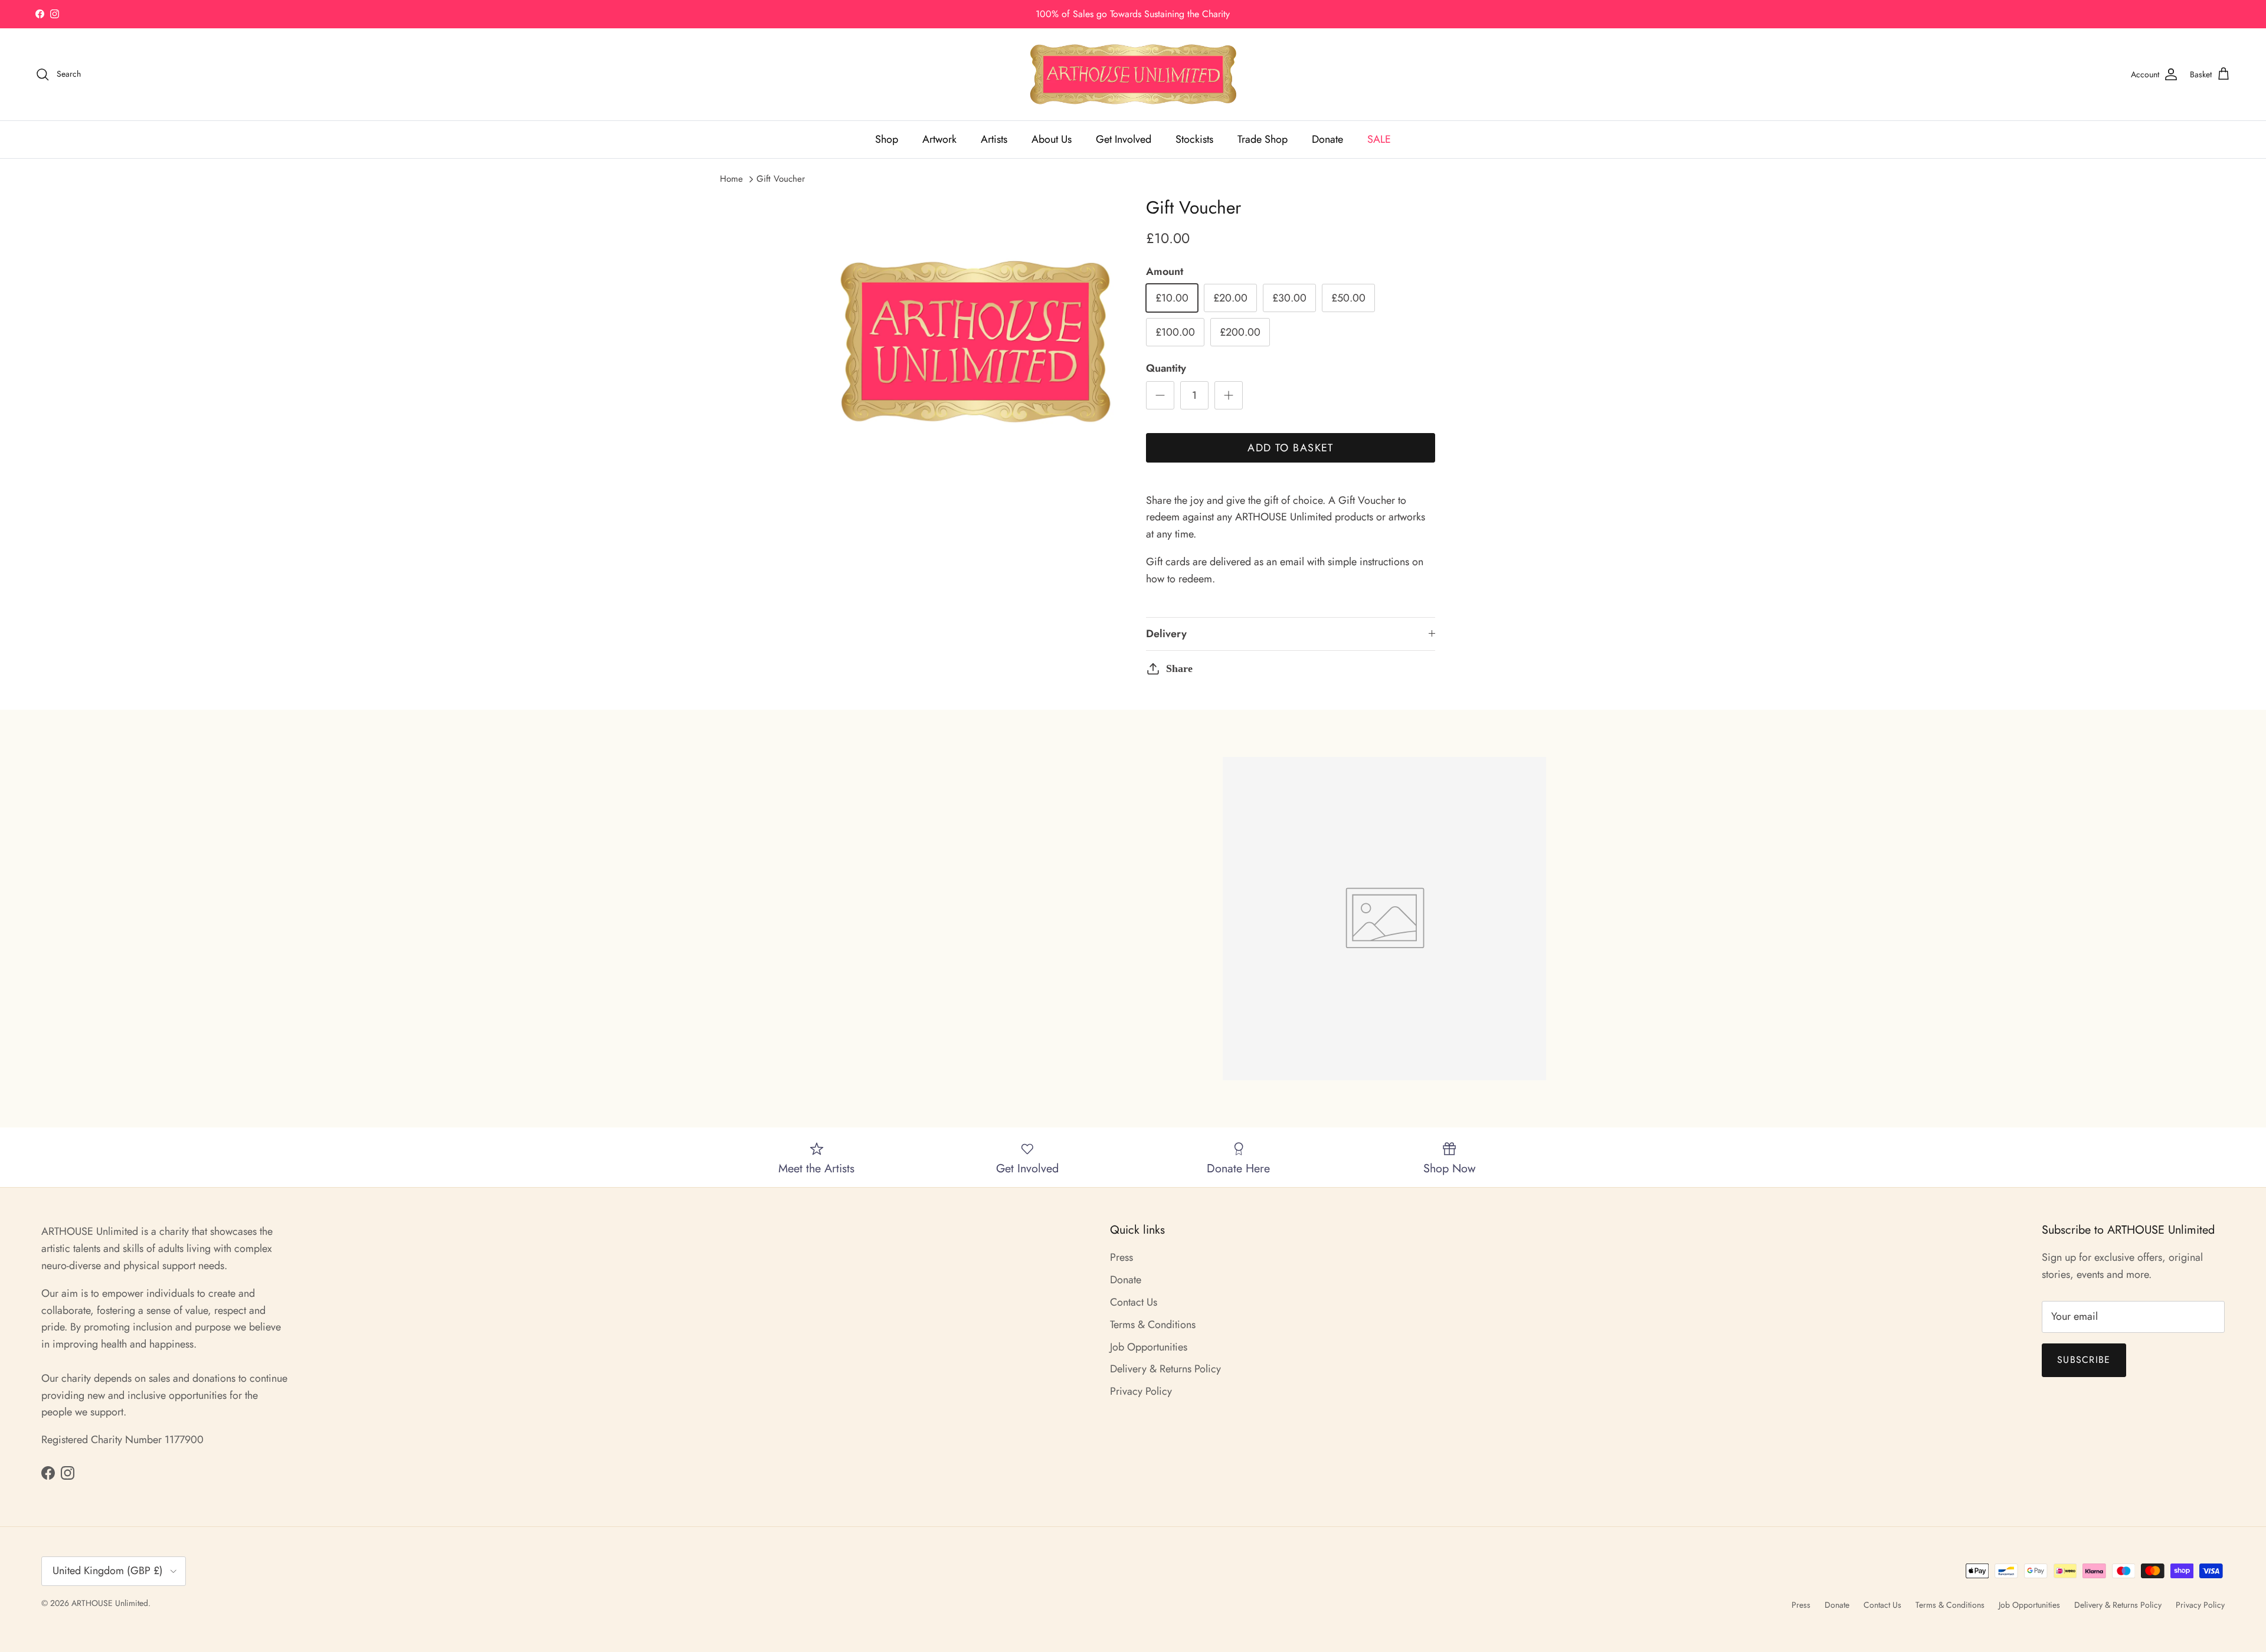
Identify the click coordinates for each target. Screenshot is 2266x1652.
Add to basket (1291, 448)
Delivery (1166, 634)
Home (731, 179)
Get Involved (1124, 139)
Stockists (1194, 139)
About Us (1052, 139)
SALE (1379, 139)
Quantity (1166, 368)
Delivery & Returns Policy (1165, 1369)
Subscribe (2084, 1360)
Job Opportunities (1149, 1347)
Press (1121, 1257)
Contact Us (1134, 1302)
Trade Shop (1263, 139)
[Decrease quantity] (1160, 395)
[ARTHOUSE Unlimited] (1133, 74)
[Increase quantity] (1229, 395)
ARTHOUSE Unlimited (110, 1603)
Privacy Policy (1141, 1391)
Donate (1327, 139)
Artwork (939, 139)
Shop (887, 139)
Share (1179, 668)
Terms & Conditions (1153, 1325)
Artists (994, 139)
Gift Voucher (781, 179)
